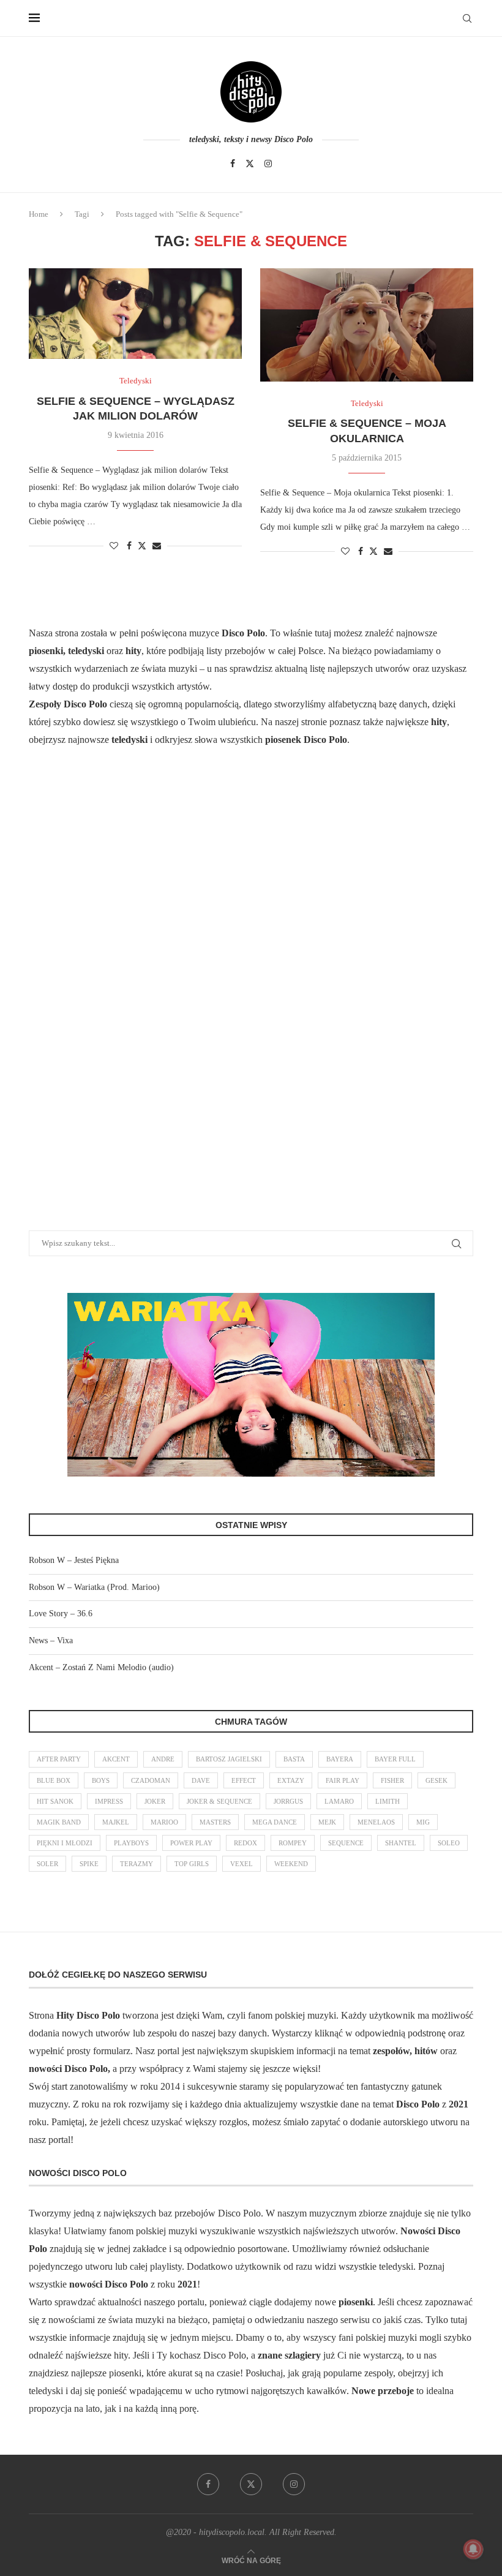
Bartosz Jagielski (229, 1759)
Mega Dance (275, 1822)
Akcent (116, 1759)
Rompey (293, 1843)
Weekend (291, 1864)
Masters (215, 1822)
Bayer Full (395, 1759)
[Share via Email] (157, 546)
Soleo (449, 1843)
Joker (155, 1801)
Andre (163, 1759)
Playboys (131, 1843)
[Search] (467, 18)
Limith (388, 1801)
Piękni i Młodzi (65, 1843)
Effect (244, 1780)
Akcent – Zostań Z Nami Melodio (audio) (101, 1667)
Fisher (392, 1780)
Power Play (191, 1843)
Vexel (242, 1864)
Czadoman (151, 1780)
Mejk (327, 1822)
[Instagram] (268, 164)
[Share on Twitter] (142, 546)
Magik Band (59, 1822)
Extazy (291, 1780)
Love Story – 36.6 (61, 1614)
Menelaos (376, 1822)
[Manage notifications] (473, 2549)
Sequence (346, 1843)
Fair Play (343, 1780)
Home (39, 214)
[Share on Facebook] (129, 546)
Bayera (340, 1759)
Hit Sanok (55, 1801)
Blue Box (54, 1780)
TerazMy (137, 1864)
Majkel (116, 1822)
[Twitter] (250, 164)
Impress (109, 1801)
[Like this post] (114, 546)
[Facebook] (233, 164)
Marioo (164, 1822)
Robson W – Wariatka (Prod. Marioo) (94, 1587)
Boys (101, 1780)
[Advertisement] (121, 1004)
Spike (89, 1864)
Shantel (401, 1843)
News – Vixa (51, 1640)
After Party (59, 1759)
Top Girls (192, 1864)
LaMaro (339, 1801)
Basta (294, 1759)
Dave (201, 1780)
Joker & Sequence (219, 1801)
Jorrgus (288, 1801)
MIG (423, 1822)
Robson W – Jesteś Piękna (74, 1560)
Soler (47, 1864)
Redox (245, 1843)
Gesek (436, 1780)
